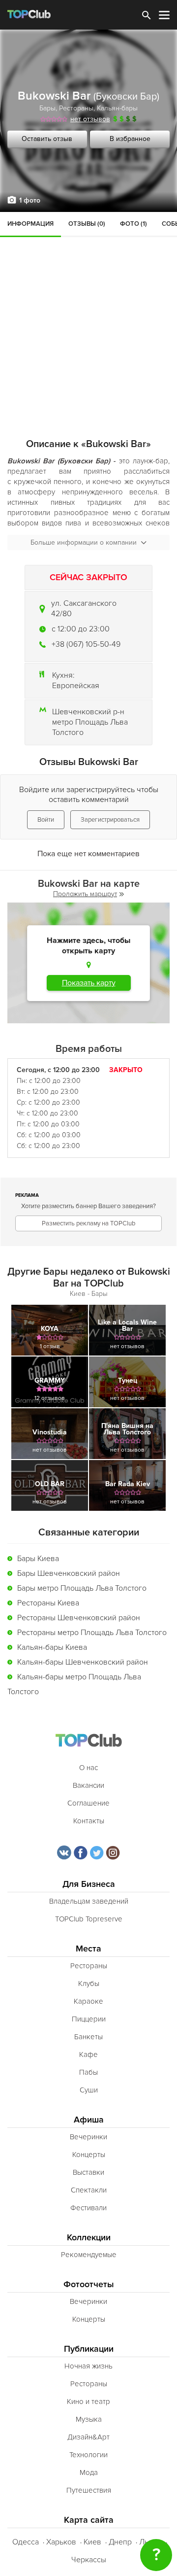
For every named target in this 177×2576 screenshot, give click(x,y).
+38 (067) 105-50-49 (86, 644)
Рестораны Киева (48, 1603)
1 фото (30, 200)
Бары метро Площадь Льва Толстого (82, 1588)
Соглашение (88, 1803)
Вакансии (88, 1785)
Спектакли (89, 2190)
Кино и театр (88, 2402)
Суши (89, 2090)
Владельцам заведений (89, 1901)
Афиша (89, 2120)
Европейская (76, 686)
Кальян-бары (117, 108)
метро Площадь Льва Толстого (90, 727)
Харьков (61, 2542)
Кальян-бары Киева (52, 1647)
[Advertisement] (88, 306)
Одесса (26, 2542)
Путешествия (89, 2490)
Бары (47, 108)
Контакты (89, 1821)
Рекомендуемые (89, 2255)
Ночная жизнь (88, 2366)
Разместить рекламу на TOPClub (88, 1223)
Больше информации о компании (84, 542)
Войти (46, 820)
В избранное (130, 139)
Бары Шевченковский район (69, 1573)
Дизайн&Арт (88, 2437)
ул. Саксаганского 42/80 (84, 609)
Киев (92, 2542)
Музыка (89, 2419)
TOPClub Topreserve (89, 1919)
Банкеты (88, 2037)
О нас (88, 1768)
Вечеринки (88, 2137)
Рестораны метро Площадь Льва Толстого (92, 1633)
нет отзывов (90, 119)
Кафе (88, 2054)
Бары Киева (38, 1559)
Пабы (88, 2072)
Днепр (120, 2542)
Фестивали (88, 2208)
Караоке (88, 2001)
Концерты (89, 2155)
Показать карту (89, 983)
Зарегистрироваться (110, 820)
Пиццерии (89, 2019)
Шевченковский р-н (88, 712)
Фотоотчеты (89, 2284)
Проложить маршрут (85, 894)
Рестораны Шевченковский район (79, 1618)
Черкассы (89, 2560)
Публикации (89, 2349)
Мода (89, 2472)
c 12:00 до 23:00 (81, 629)
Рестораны (76, 108)
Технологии (88, 2455)
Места (88, 1949)
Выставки (88, 2172)
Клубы (89, 1984)
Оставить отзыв (47, 139)
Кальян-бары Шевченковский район (83, 1662)
